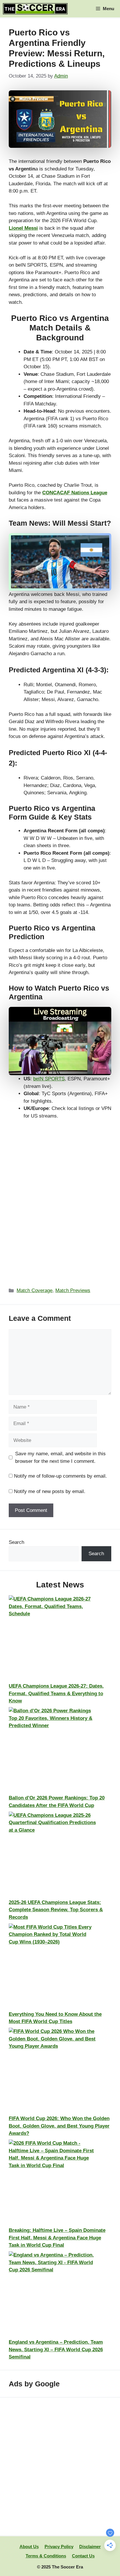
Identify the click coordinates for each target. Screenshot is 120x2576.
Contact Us (83, 2556)
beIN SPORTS (49, 1079)
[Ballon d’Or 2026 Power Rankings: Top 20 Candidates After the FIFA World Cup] (52, 1751)
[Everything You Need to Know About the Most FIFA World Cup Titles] (52, 1967)
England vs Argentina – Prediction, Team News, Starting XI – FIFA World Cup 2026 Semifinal (56, 2349)
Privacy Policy (59, 2547)
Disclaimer (90, 2547)
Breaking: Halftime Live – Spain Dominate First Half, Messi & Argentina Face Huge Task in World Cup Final (57, 2238)
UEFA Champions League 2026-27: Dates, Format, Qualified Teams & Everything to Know (56, 1693)
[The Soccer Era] (35, 9)
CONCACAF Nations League (75, 493)
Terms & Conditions (46, 2556)
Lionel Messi (23, 228)
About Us (29, 2547)
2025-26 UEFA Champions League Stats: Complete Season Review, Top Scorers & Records (56, 1910)
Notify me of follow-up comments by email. (60, 1476)
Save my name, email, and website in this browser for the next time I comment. (60, 1457)
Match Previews (73, 1290)
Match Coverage (35, 1290)
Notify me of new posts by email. (50, 1491)
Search (16, 1542)
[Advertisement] (60, 2467)
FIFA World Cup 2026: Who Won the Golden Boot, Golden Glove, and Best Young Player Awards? (59, 2126)
